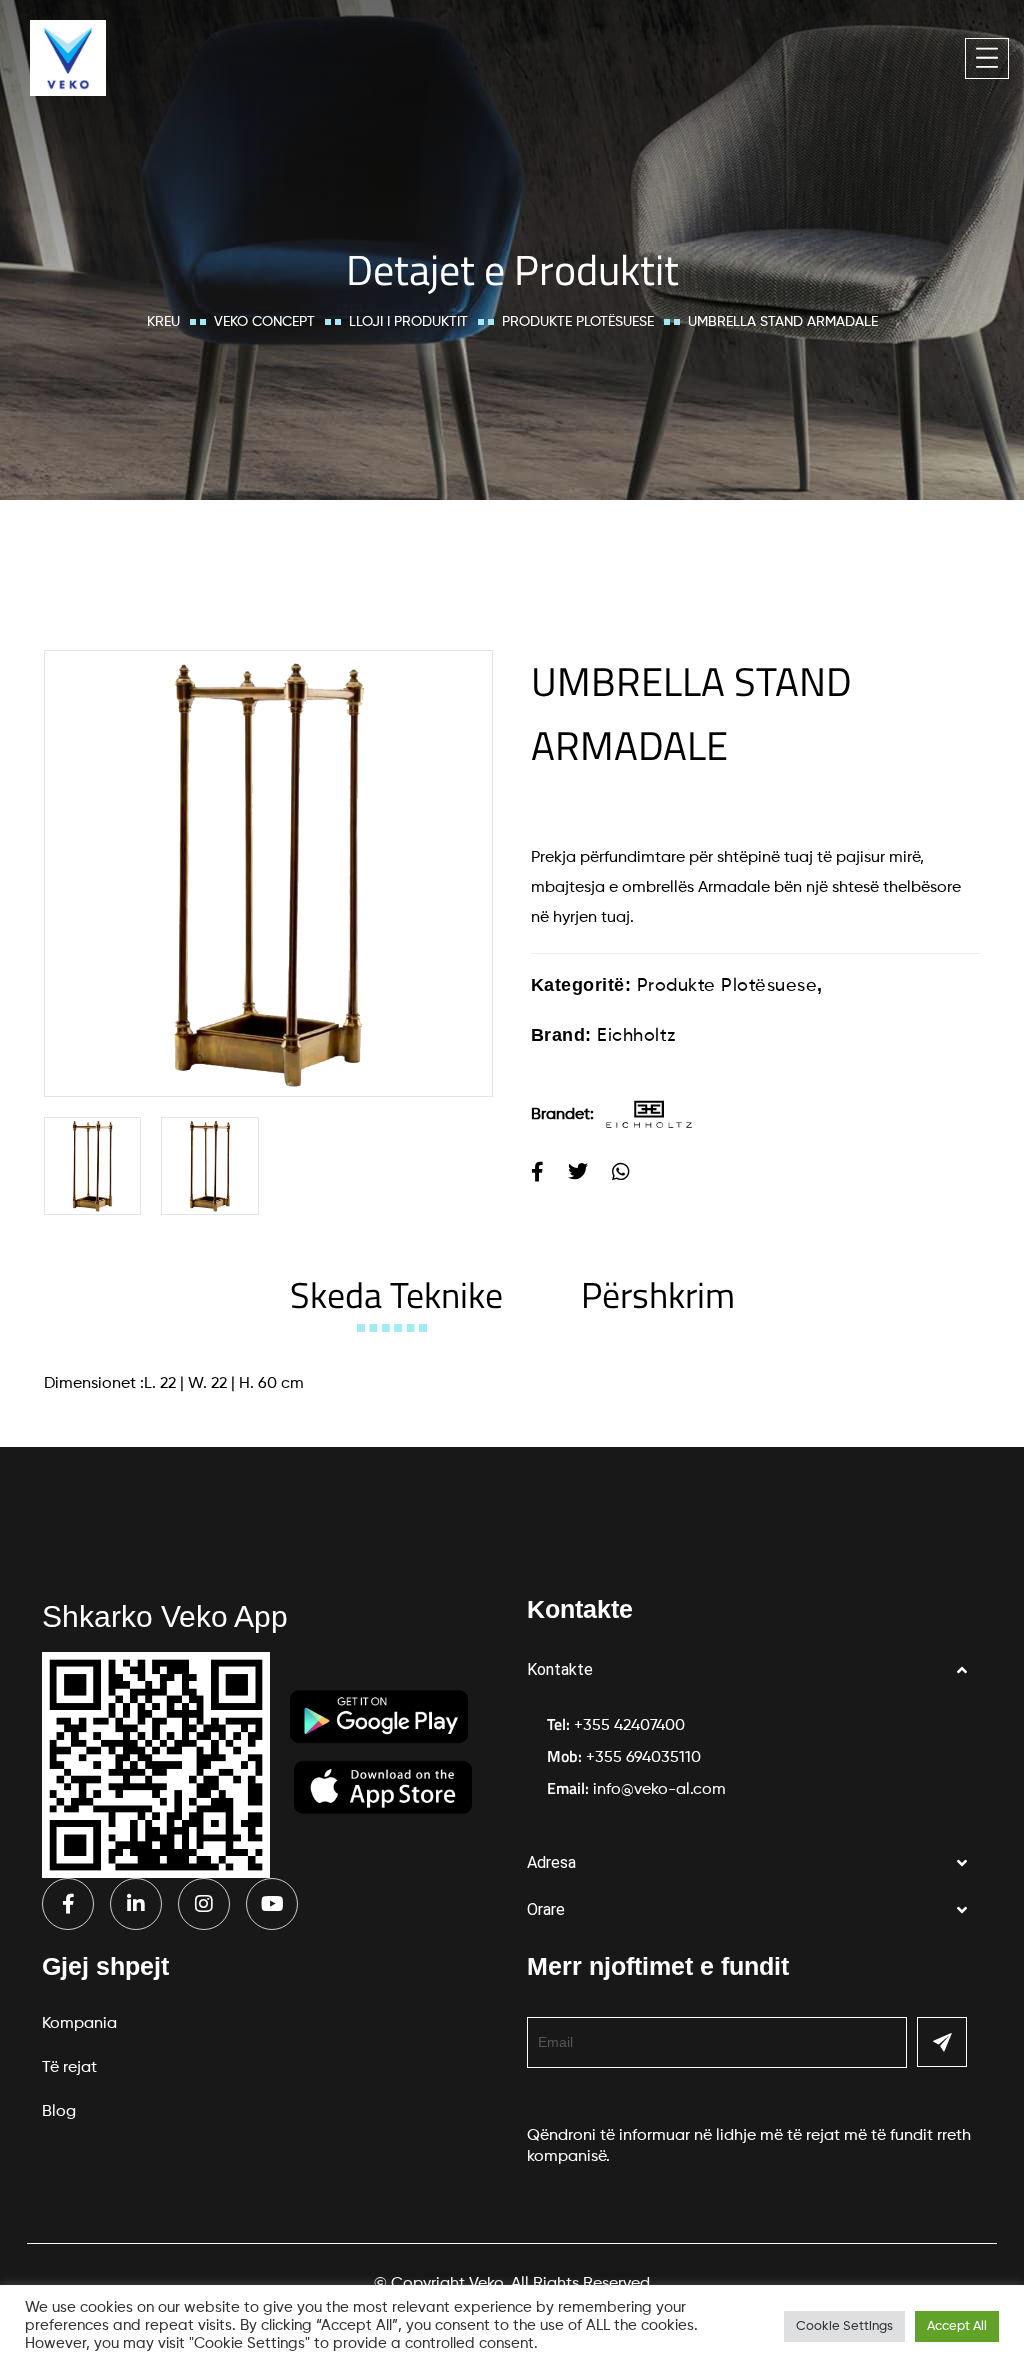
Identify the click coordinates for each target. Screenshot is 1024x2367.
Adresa (551, 1862)
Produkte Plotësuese (578, 322)
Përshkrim (658, 1294)
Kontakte (560, 1669)
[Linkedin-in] (136, 1904)
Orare (546, 1909)
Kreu (163, 322)
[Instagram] (204, 1904)
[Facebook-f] (68, 1904)
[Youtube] (272, 1904)
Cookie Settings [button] (844, 2326)
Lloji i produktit (408, 322)
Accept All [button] (957, 2326)
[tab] (396, 1294)
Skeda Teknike (396, 1294)
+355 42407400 (629, 1726)
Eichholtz (636, 1036)
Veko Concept (264, 322)
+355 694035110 (643, 1758)
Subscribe (942, 2042)
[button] (754, 1670)
